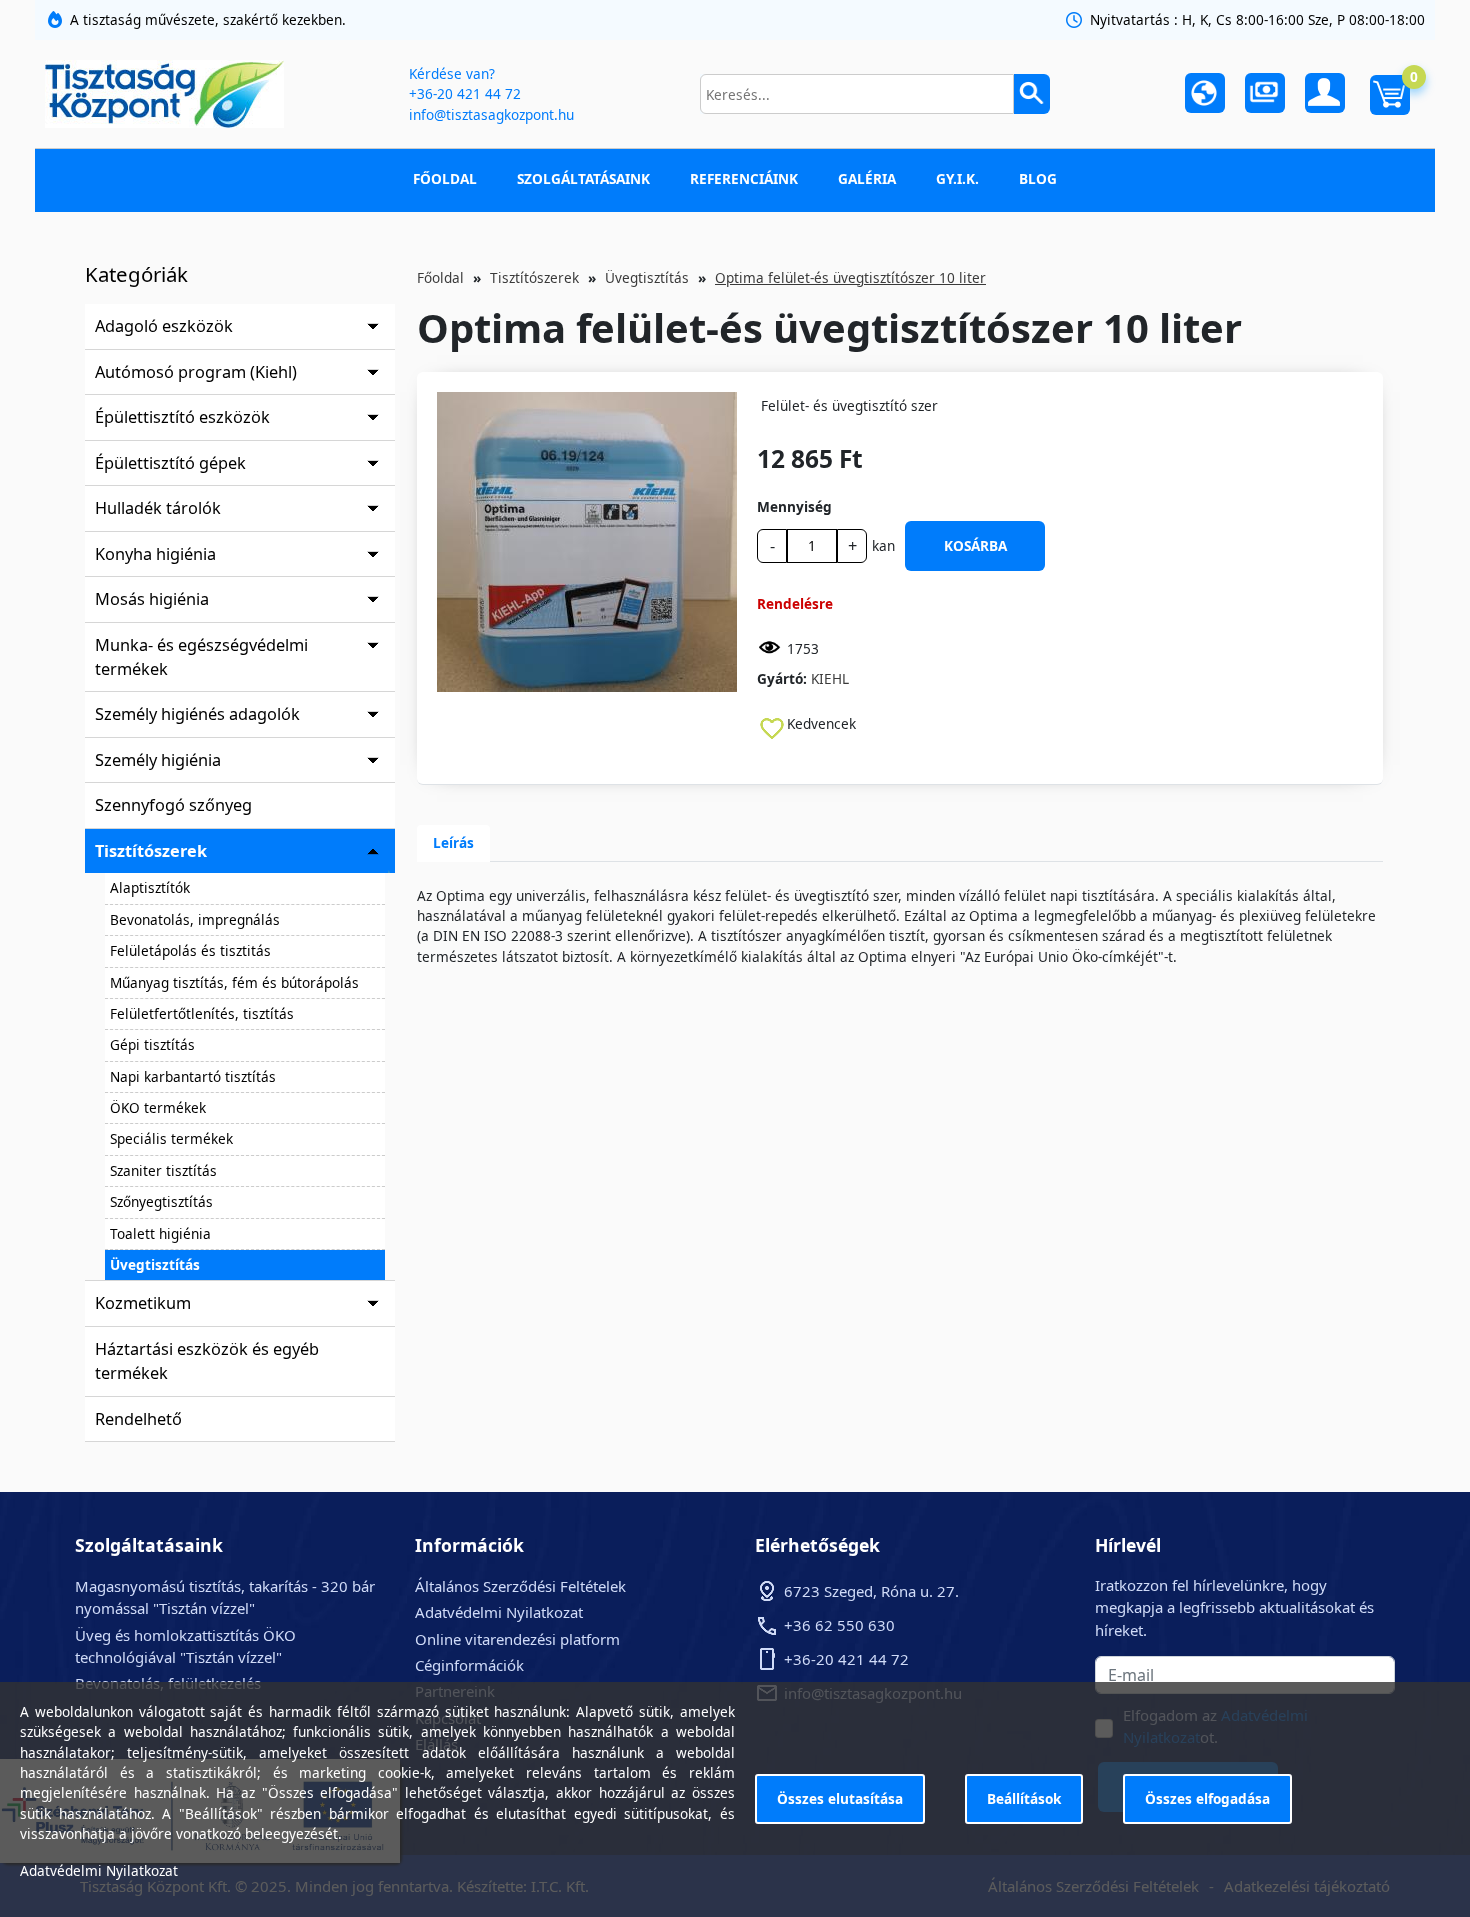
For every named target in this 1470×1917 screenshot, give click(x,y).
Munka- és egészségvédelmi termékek (201, 657)
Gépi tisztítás (152, 1044)
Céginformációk (469, 1665)
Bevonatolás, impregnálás (195, 919)
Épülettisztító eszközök (182, 417)
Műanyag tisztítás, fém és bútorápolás (234, 982)
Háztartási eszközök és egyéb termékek (207, 1361)
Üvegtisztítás (155, 1264)
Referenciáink (744, 178)
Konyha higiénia (155, 554)
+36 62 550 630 (839, 1625)
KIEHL (830, 678)
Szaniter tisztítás (163, 1170)
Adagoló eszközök (164, 326)
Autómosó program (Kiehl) (196, 372)
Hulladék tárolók (158, 508)
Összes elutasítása (840, 1798)
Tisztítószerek (151, 851)
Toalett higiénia (160, 1233)
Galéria (867, 178)
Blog (1038, 178)
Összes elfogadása (1207, 1798)
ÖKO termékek (158, 1107)
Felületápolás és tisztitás (190, 950)
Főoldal (445, 178)
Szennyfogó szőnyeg (173, 805)
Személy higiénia (158, 760)
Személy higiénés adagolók (197, 714)
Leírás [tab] (453, 842)
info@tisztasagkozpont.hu (491, 114)
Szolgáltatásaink (583, 178)
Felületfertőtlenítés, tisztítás (202, 1013)
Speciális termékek (171, 1138)
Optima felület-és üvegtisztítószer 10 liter (850, 277)
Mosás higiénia (152, 599)
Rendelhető (138, 1419)
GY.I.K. (957, 178)
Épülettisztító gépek (170, 463)
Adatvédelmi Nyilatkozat (499, 1612)
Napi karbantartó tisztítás (193, 1076)
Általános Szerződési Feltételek (520, 1586)
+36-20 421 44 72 (465, 93)
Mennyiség (794, 506)
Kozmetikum (143, 1303)
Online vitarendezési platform (517, 1639)
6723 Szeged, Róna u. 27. (871, 1591)
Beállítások (1024, 1798)
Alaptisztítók (150, 887)
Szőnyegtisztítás (161, 1201)
